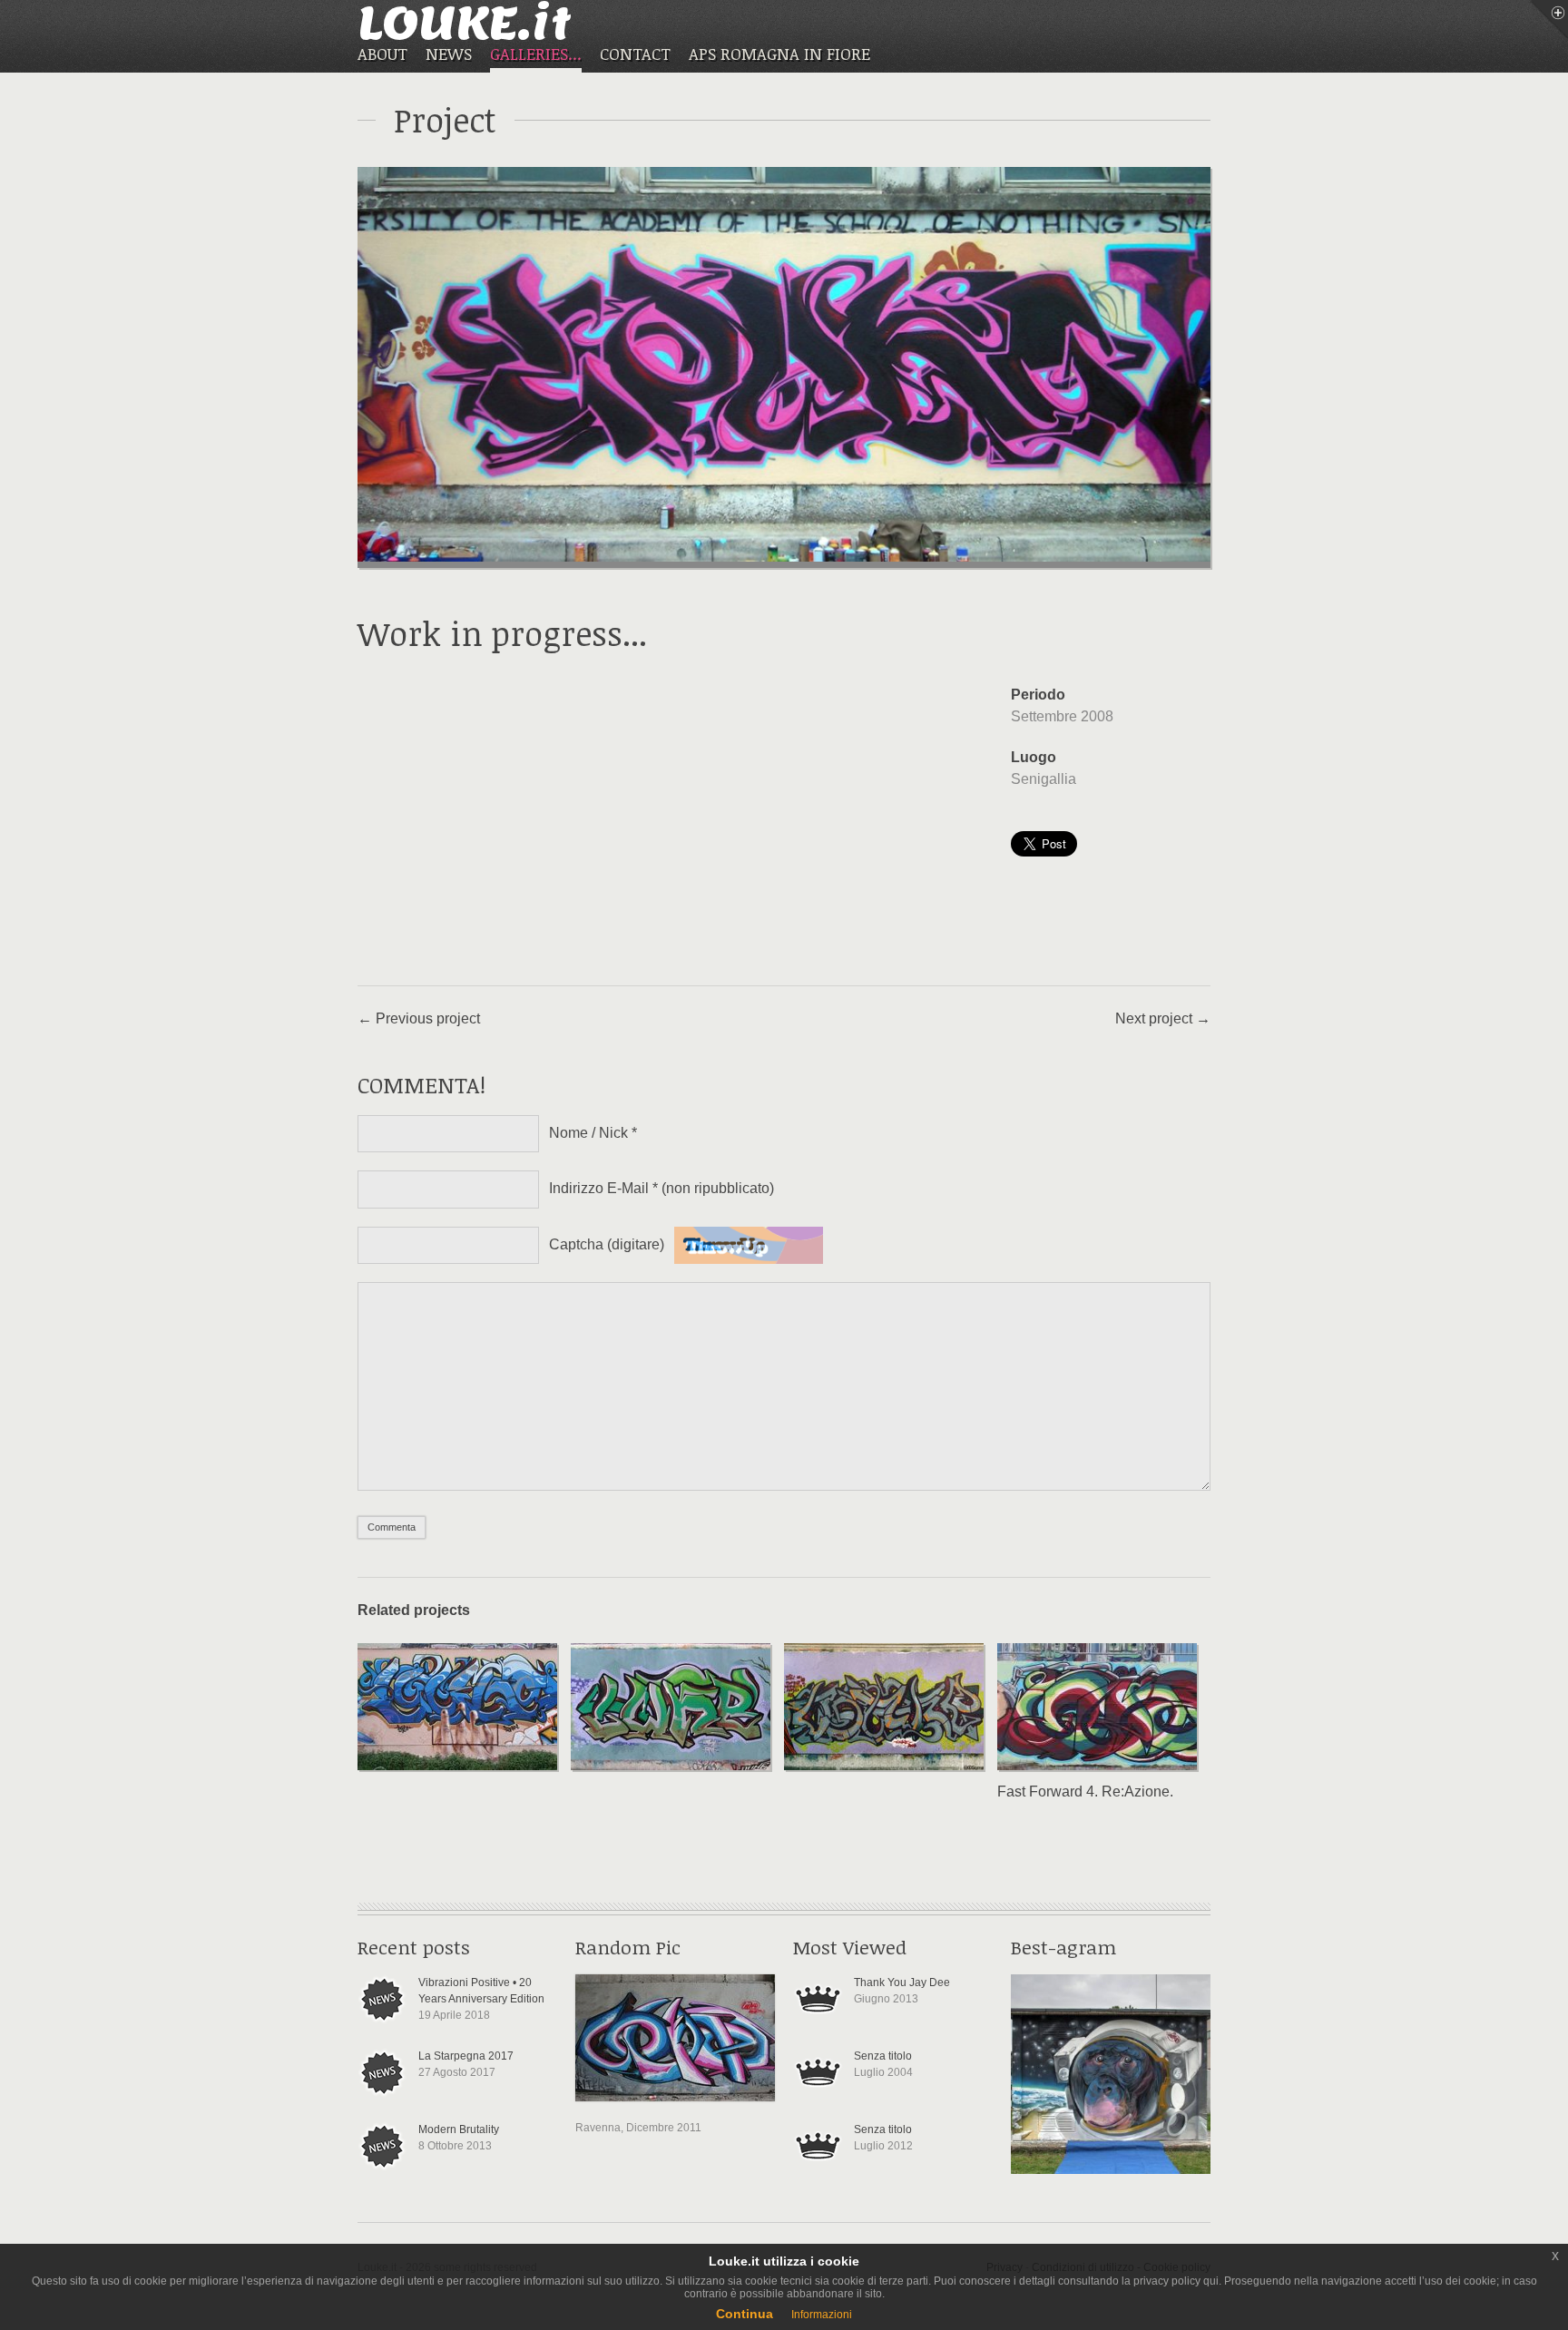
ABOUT (382, 54)
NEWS (449, 54)
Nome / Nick (593, 1133)
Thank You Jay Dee (902, 1982)
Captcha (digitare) (607, 1244)
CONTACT (635, 54)
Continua (745, 2314)
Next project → (1163, 1018)
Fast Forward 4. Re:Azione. (1085, 1792)
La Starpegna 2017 (466, 2056)
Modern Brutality (459, 2129)
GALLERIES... (536, 55)
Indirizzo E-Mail (661, 1188)
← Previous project (419, 1018)
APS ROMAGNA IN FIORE (779, 54)
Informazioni (822, 2315)
